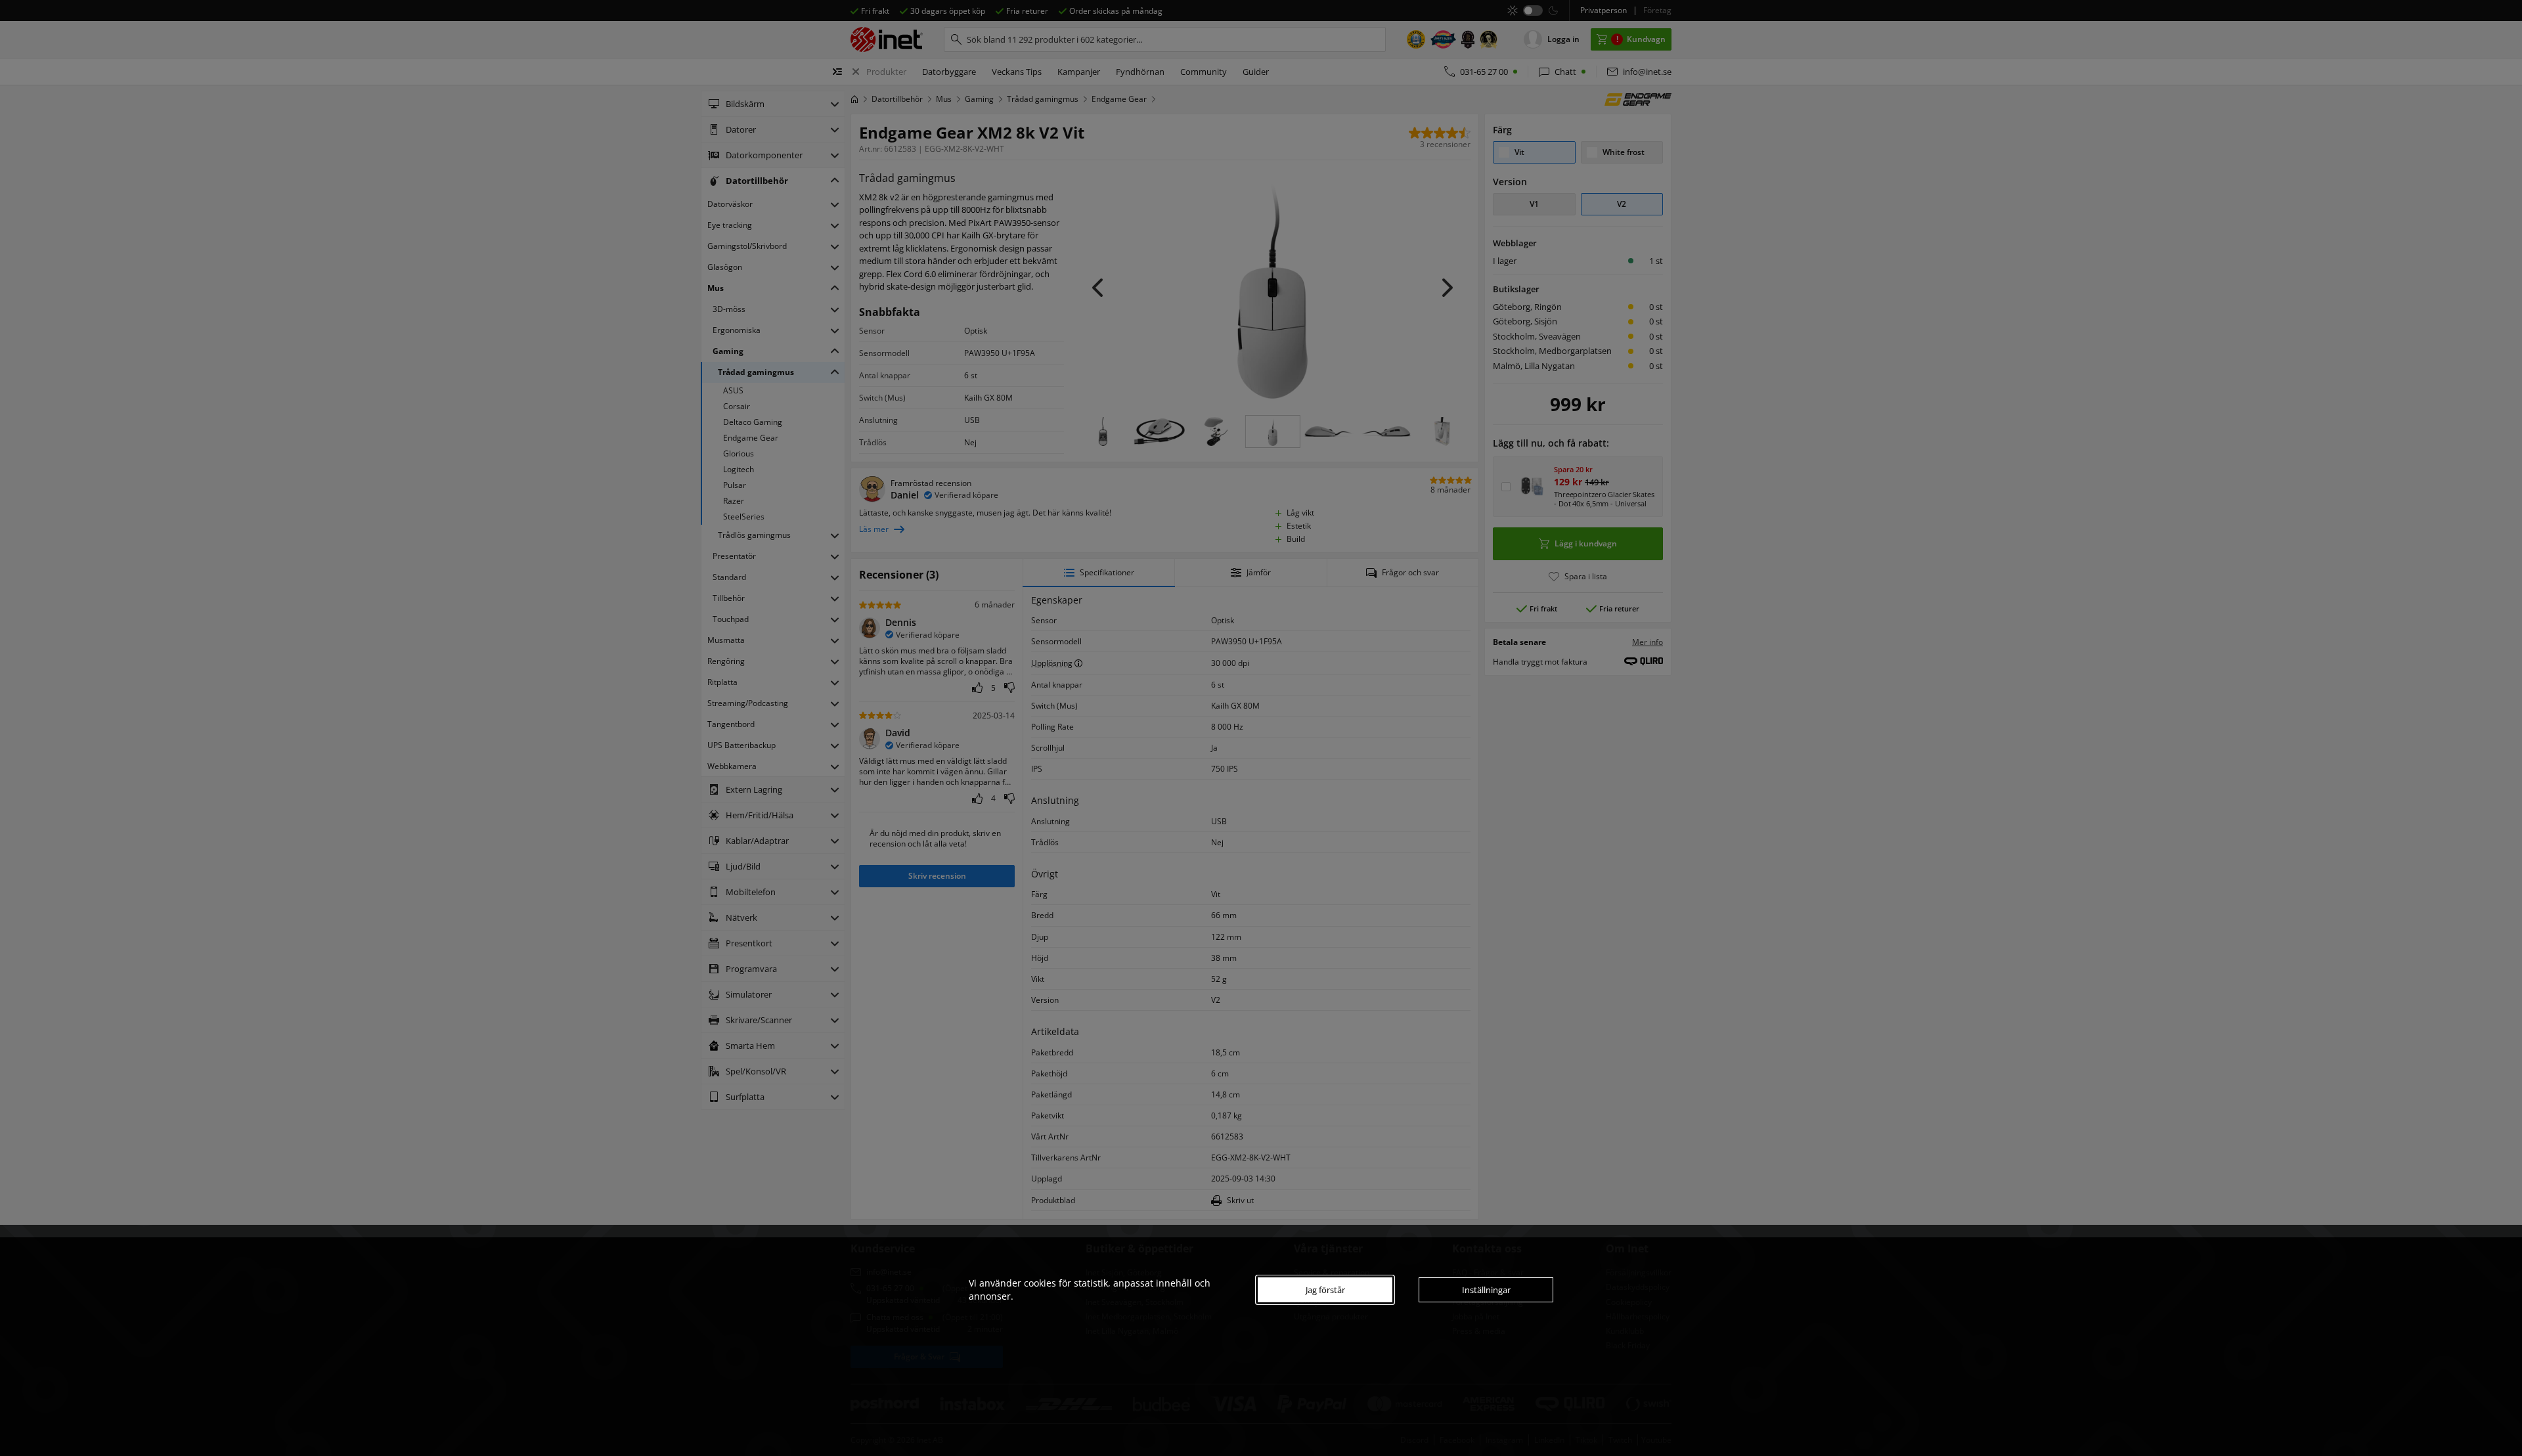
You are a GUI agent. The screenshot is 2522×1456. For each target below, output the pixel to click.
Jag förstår (1325, 1290)
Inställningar (1486, 1290)
